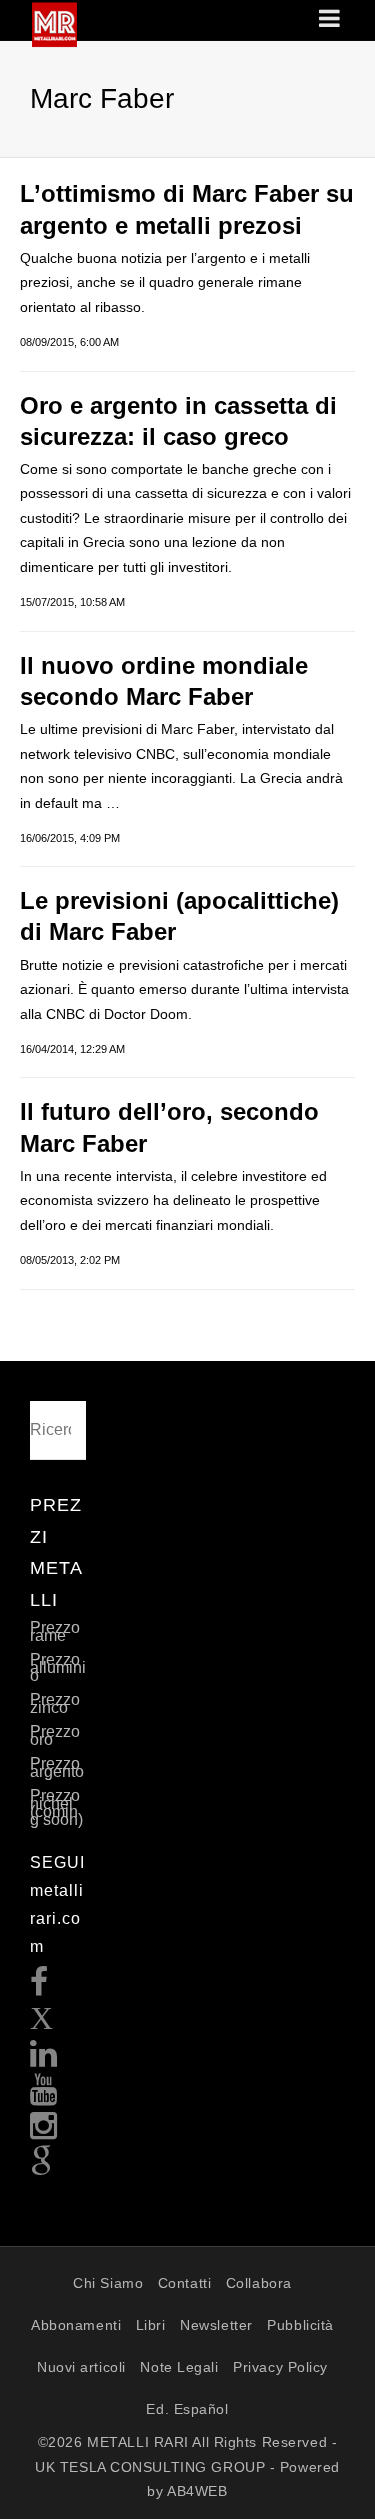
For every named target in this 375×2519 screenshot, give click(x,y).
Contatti (184, 2283)
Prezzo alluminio (58, 1667)
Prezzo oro (55, 1735)
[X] (42, 2023)
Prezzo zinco (55, 1703)
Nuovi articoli (81, 2367)
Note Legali (179, 2367)
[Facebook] (39, 1987)
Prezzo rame (55, 1631)
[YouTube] (44, 2095)
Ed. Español (187, 2409)
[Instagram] (44, 2131)
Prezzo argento (57, 1767)
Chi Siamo (108, 2283)
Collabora (259, 2283)
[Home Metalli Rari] (54, 41)
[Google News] (42, 2167)
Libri (151, 2325)
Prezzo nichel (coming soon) (56, 1807)
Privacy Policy (280, 2367)
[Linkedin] (44, 2059)
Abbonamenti (76, 2325)
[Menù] (331, 20)
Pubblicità (300, 2325)
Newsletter (216, 2325)
